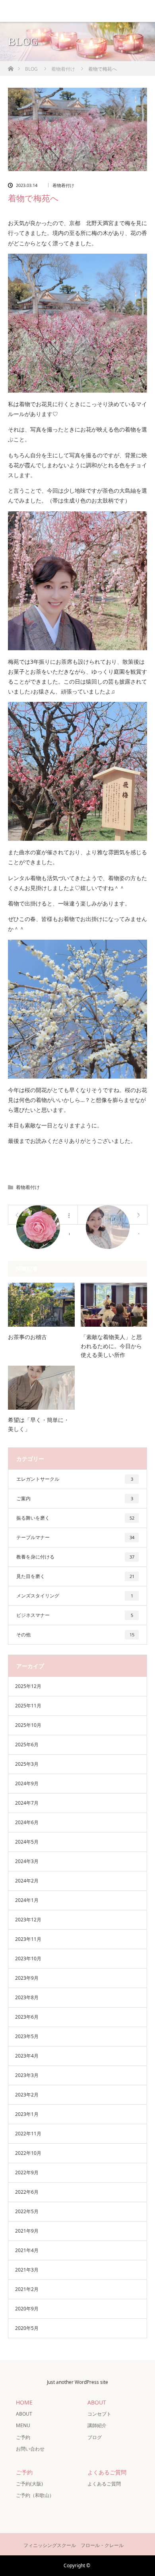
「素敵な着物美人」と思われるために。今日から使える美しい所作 (111, 1346)
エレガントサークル (75, 1479)
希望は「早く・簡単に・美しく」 (39, 1424)
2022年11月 (28, 2134)
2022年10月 (28, 2153)
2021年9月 (27, 2231)
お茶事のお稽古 (27, 1337)
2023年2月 (27, 2095)
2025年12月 (28, 1686)
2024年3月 (27, 1861)
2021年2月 (27, 2289)
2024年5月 (27, 1842)
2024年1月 (27, 1900)
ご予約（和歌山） (35, 2495)
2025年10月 (28, 1725)
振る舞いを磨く (75, 1518)
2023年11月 (28, 1939)
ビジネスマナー (75, 1615)
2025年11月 (28, 1706)
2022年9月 (27, 2172)
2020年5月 (27, 2328)
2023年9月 (27, 1978)
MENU (23, 2425)
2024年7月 (27, 1803)
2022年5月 (27, 2211)
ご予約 (23, 2437)
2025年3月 (27, 1764)
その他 (75, 1635)
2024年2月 (27, 1881)
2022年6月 (27, 2192)
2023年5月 (27, 2036)
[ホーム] (11, 66)
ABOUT (24, 2414)
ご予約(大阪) (29, 2484)
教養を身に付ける (75, 1557)
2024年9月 (27, 1783)
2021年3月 (27, 2270)
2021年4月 (27, 2250)
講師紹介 (97, 2425)
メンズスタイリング (75, 1596)
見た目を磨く (75, 1576)
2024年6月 (27, 1822)
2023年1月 (27, 2114)
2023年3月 (27, 2075)
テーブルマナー (75, 1537)
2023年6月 (27, 2017)
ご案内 (75, 1498)
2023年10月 (28, 1958)
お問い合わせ (30, 2449)
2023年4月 (27, 2056)
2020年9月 (27, 2309)
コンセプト (99, 2414)
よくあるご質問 (104, 2484)
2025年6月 (27, 1745)
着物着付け (63, 185)
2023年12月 (28, 1920)
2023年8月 (27, 1997)
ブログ (95, 2437)
